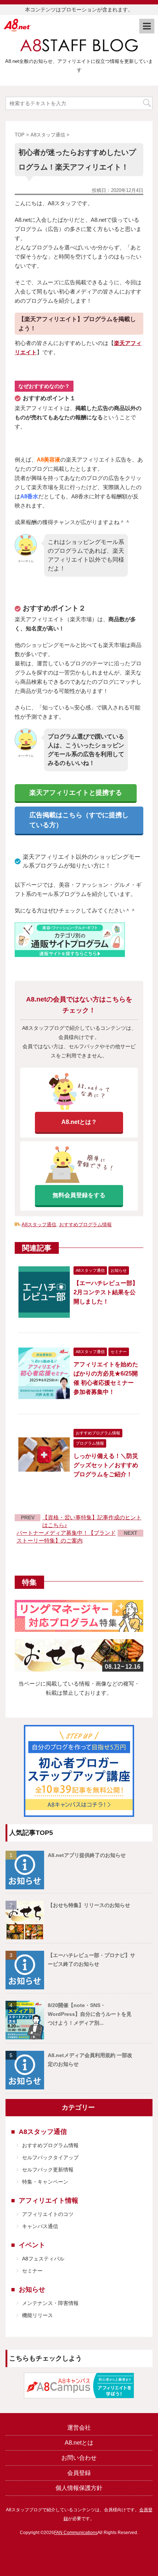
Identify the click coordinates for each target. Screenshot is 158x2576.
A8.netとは (79, 2443)
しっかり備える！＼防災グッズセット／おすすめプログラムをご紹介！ (106, 1465)
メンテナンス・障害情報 (50, 2303)
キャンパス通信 (40, 2226)
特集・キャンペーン (45, 2182)
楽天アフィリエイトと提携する (76, 793)
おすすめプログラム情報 (85, 1225)
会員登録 (79, 2473)
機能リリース (37, 2315)
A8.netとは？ (79, 1122)
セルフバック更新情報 (48, 2170)
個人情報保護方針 (79, 2488)
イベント (32, 2245)
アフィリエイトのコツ (48, 2214)
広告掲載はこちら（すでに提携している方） (79, 820)
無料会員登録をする (79, 1195)
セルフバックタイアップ (50, 2157)
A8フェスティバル (43, 2259)
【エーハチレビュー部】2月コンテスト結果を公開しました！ (106, 1292)
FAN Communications (76, 2533)
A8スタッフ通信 (39, 1225)
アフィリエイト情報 (49, 2200)
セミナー (32, 2271)
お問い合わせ (79, 2458)
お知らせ (32, 2289)
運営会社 (79, 2428)
